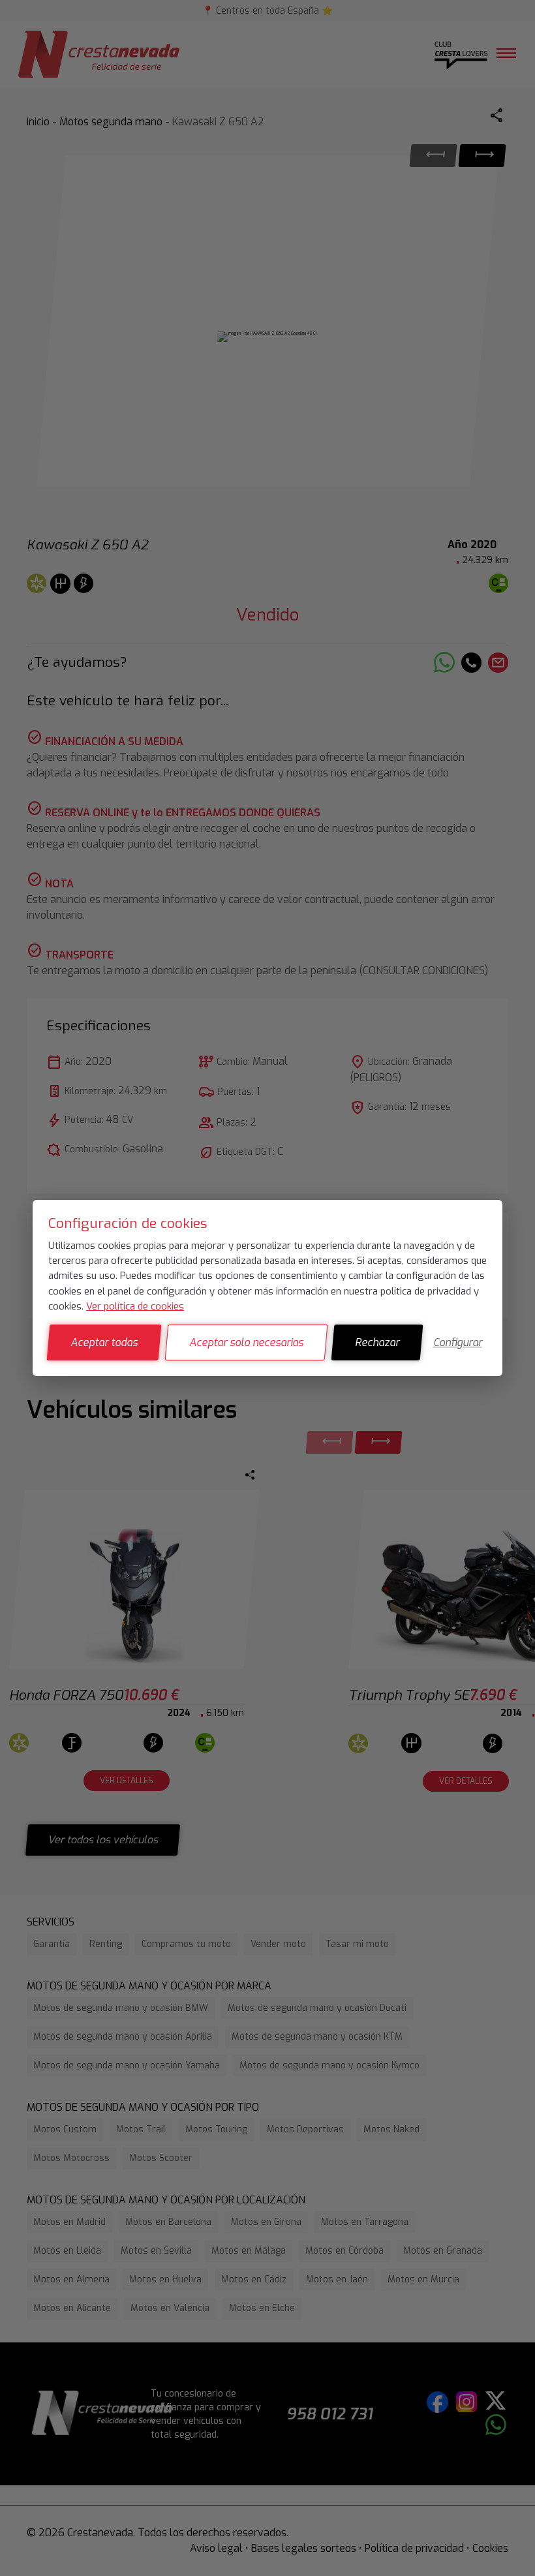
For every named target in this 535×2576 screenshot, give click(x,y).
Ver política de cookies (135, 1306)
